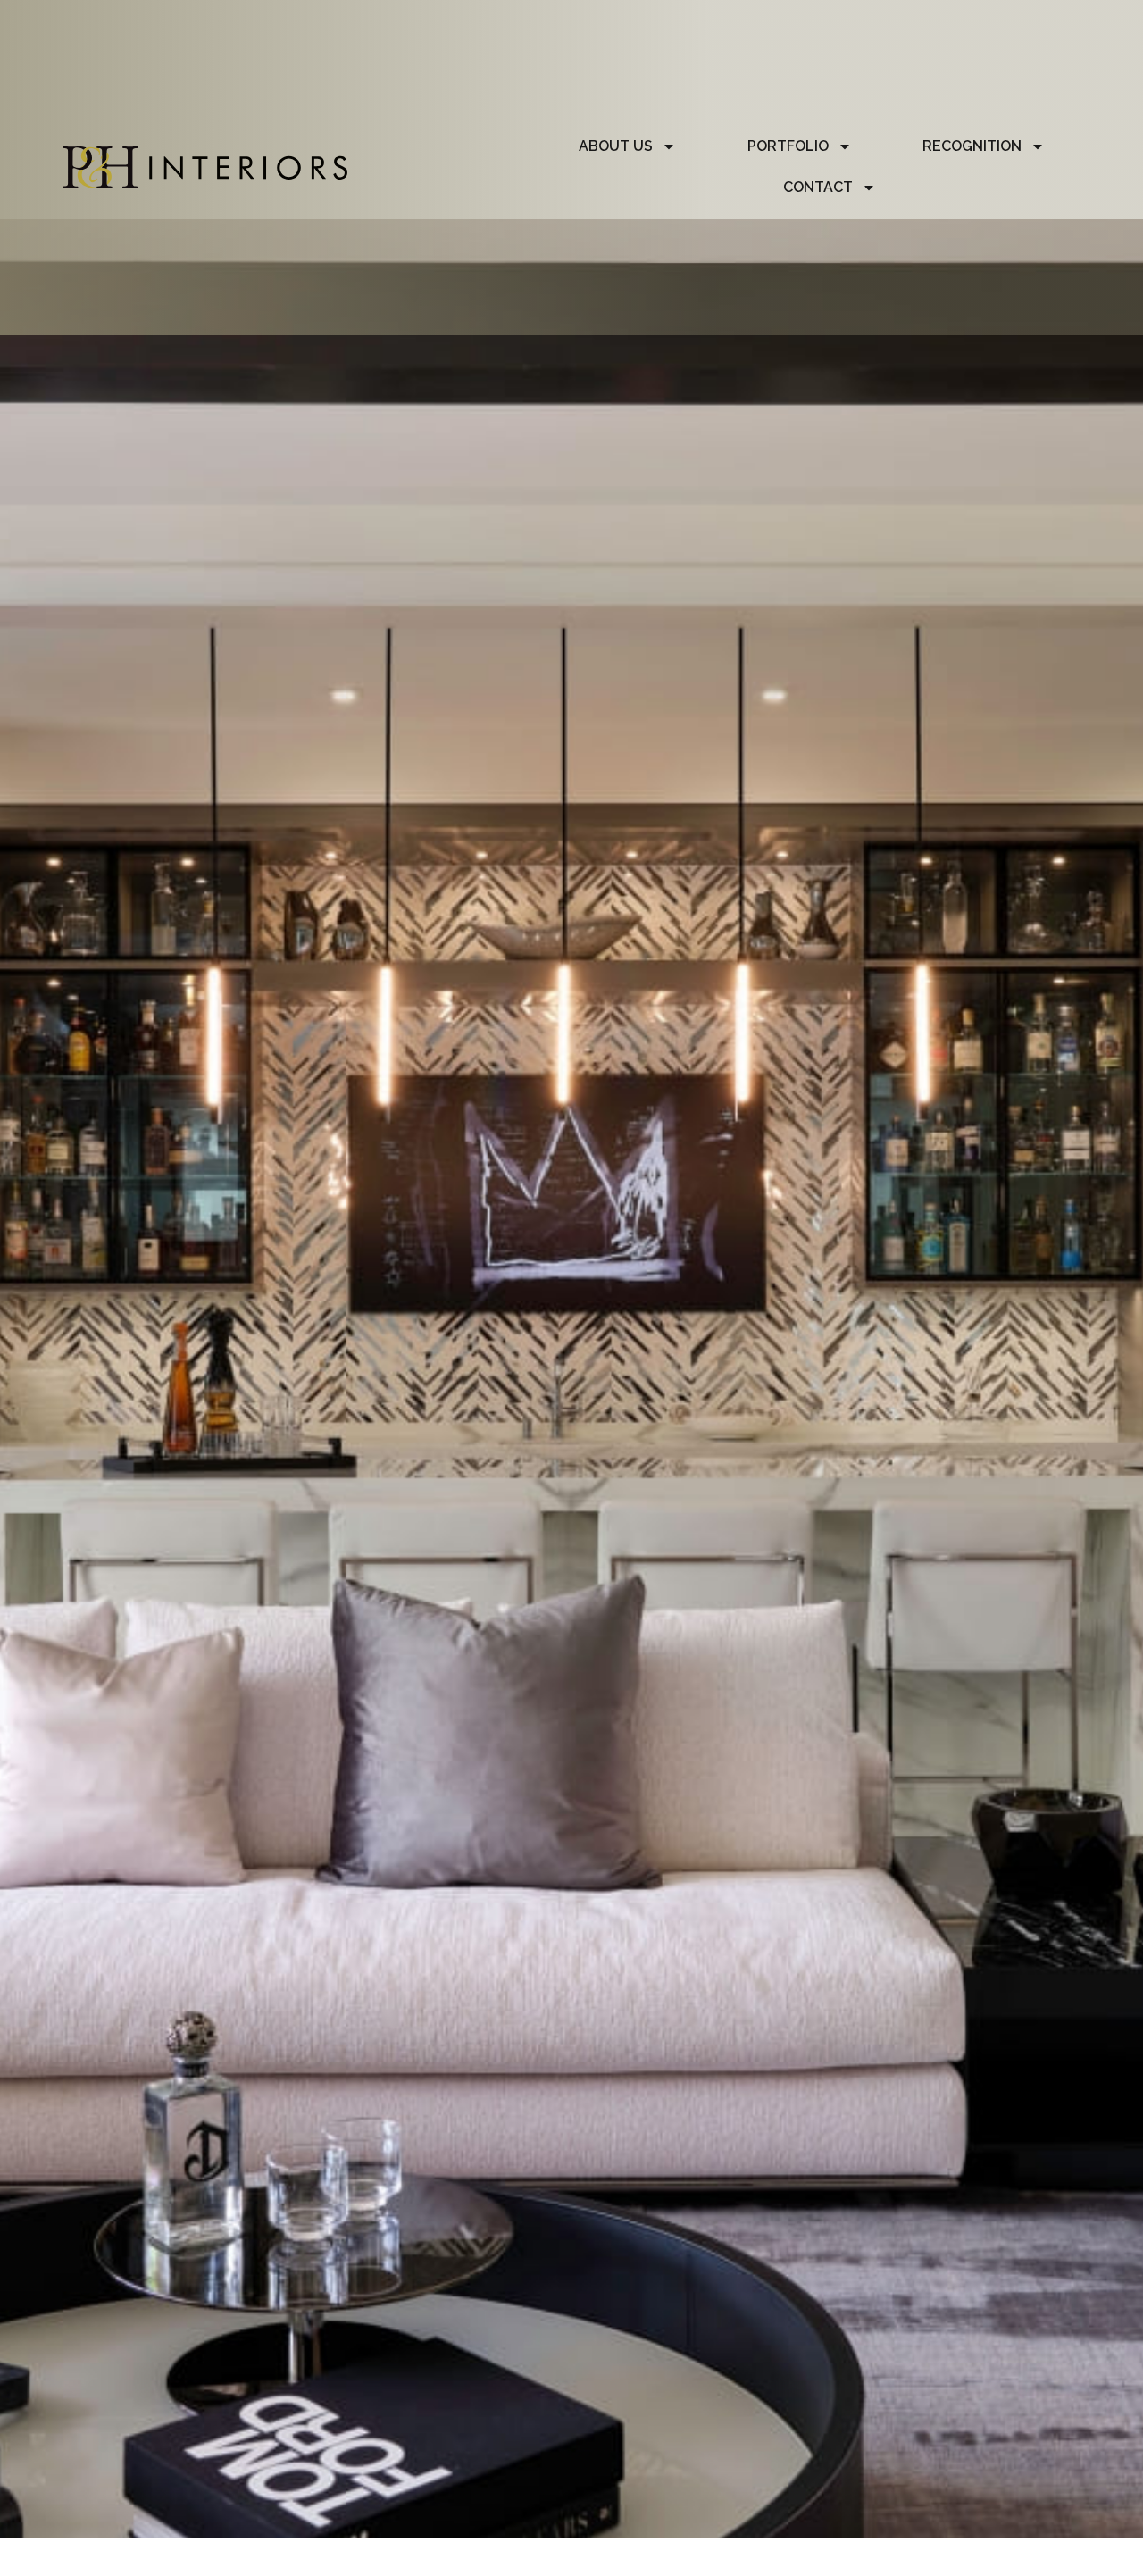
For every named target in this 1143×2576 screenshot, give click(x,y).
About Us (616, 146)
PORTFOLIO (788, 146)
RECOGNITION (972, 146)
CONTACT (818, 187)
